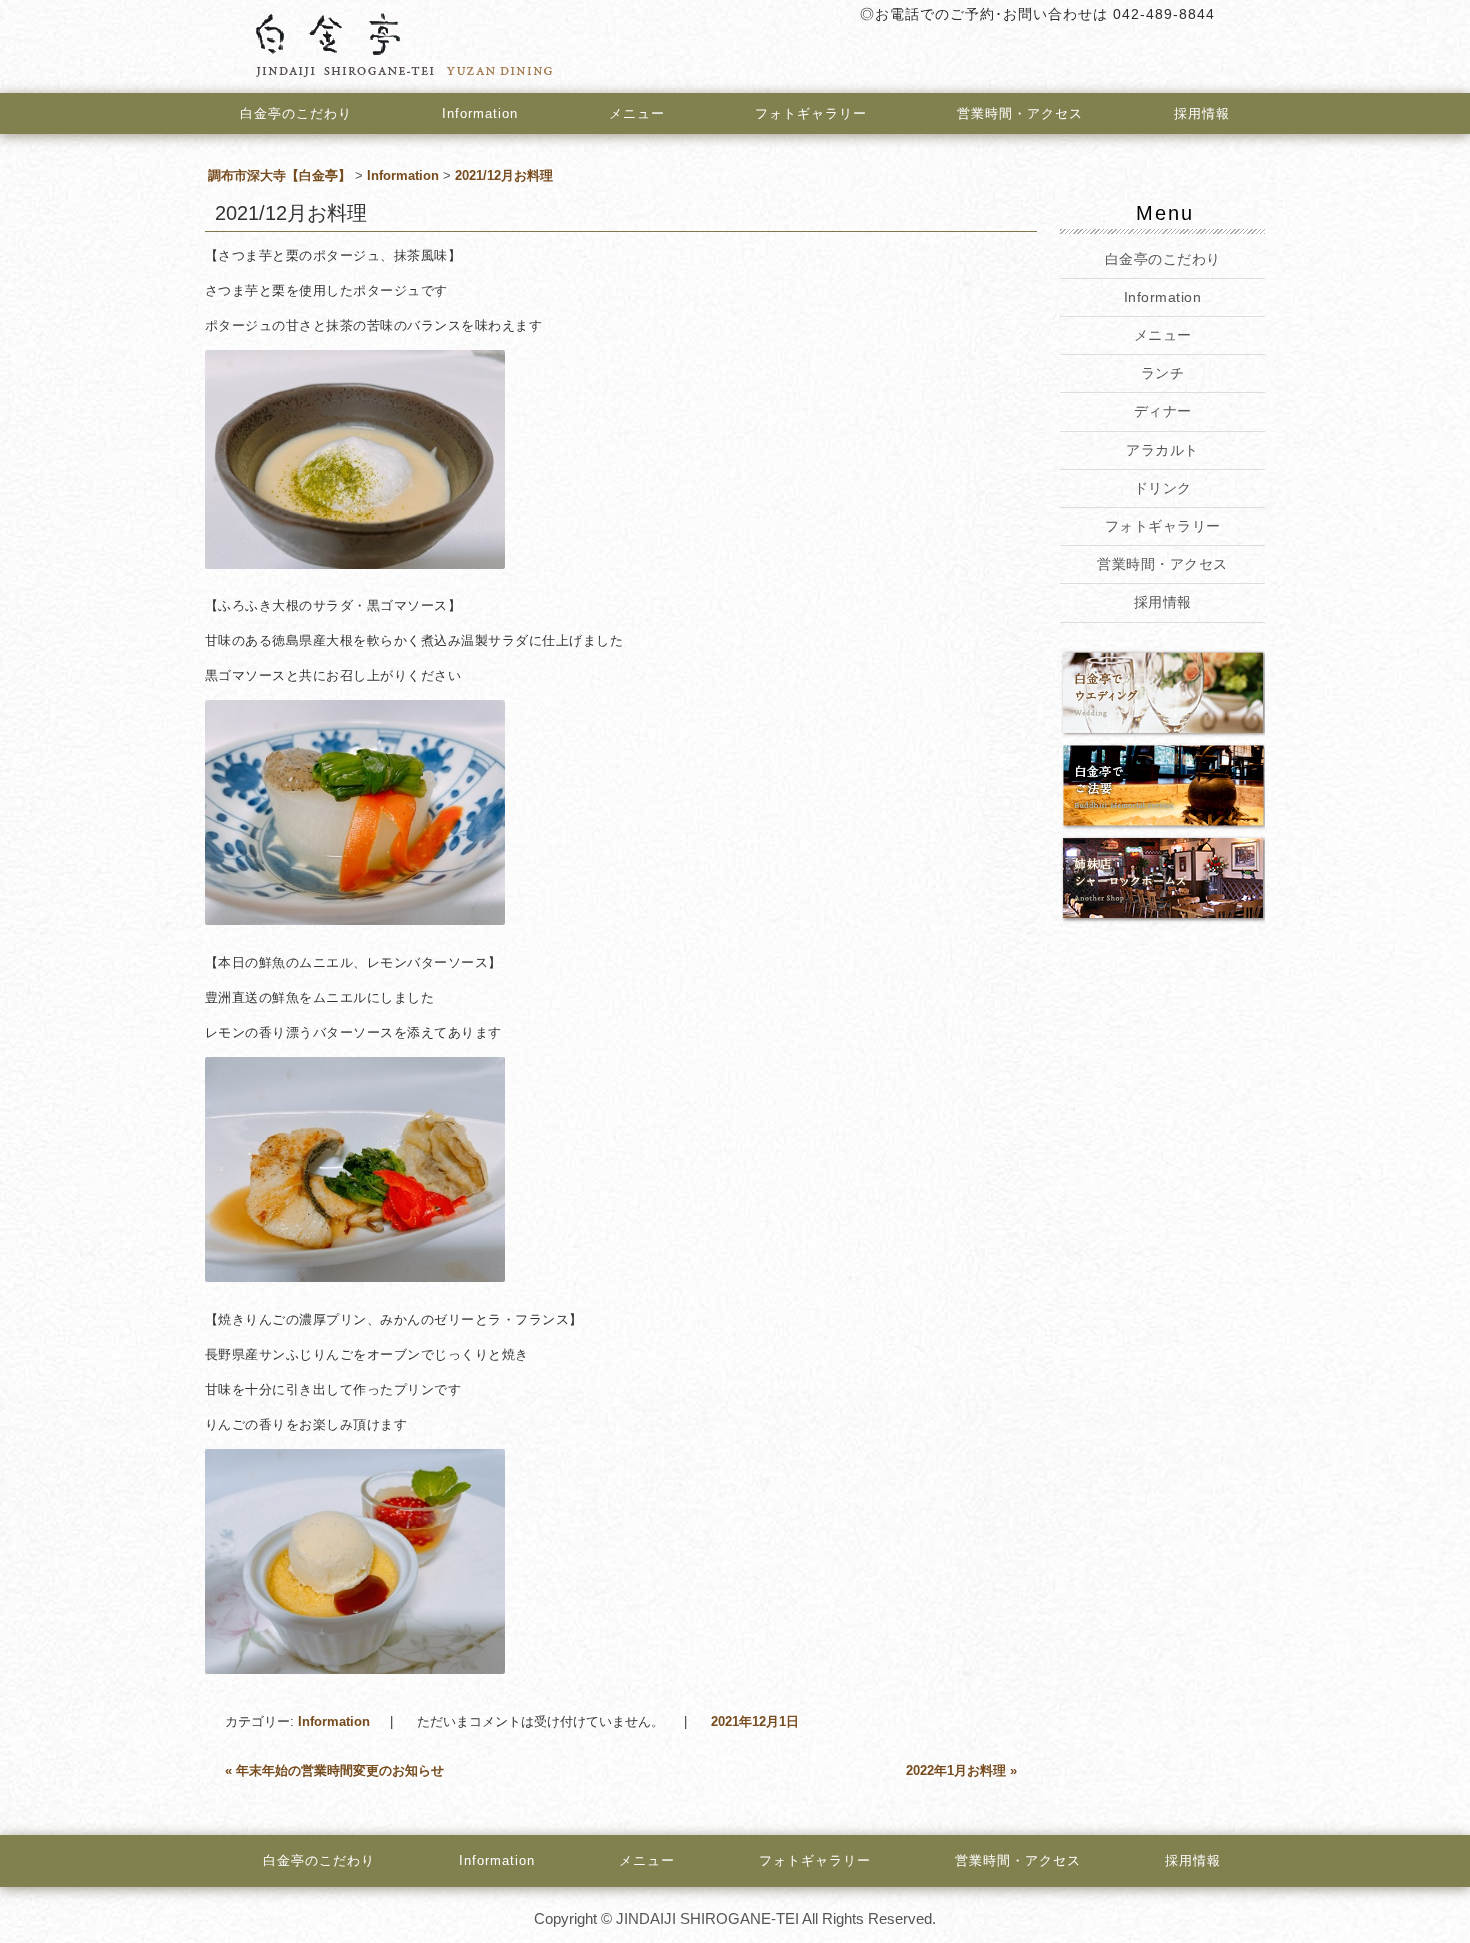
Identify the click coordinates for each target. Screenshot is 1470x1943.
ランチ (1163, 373)
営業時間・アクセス (1020, 113)
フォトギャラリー (811, 113)
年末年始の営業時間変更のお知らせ (334, 1770)
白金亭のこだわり (296, 113)
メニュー (637, 113)
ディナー (1162, 411)
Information (480, 113)
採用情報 (1202, 113)
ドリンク (1162, 488)
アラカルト (1162, 450)
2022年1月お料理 (961, 1770)
